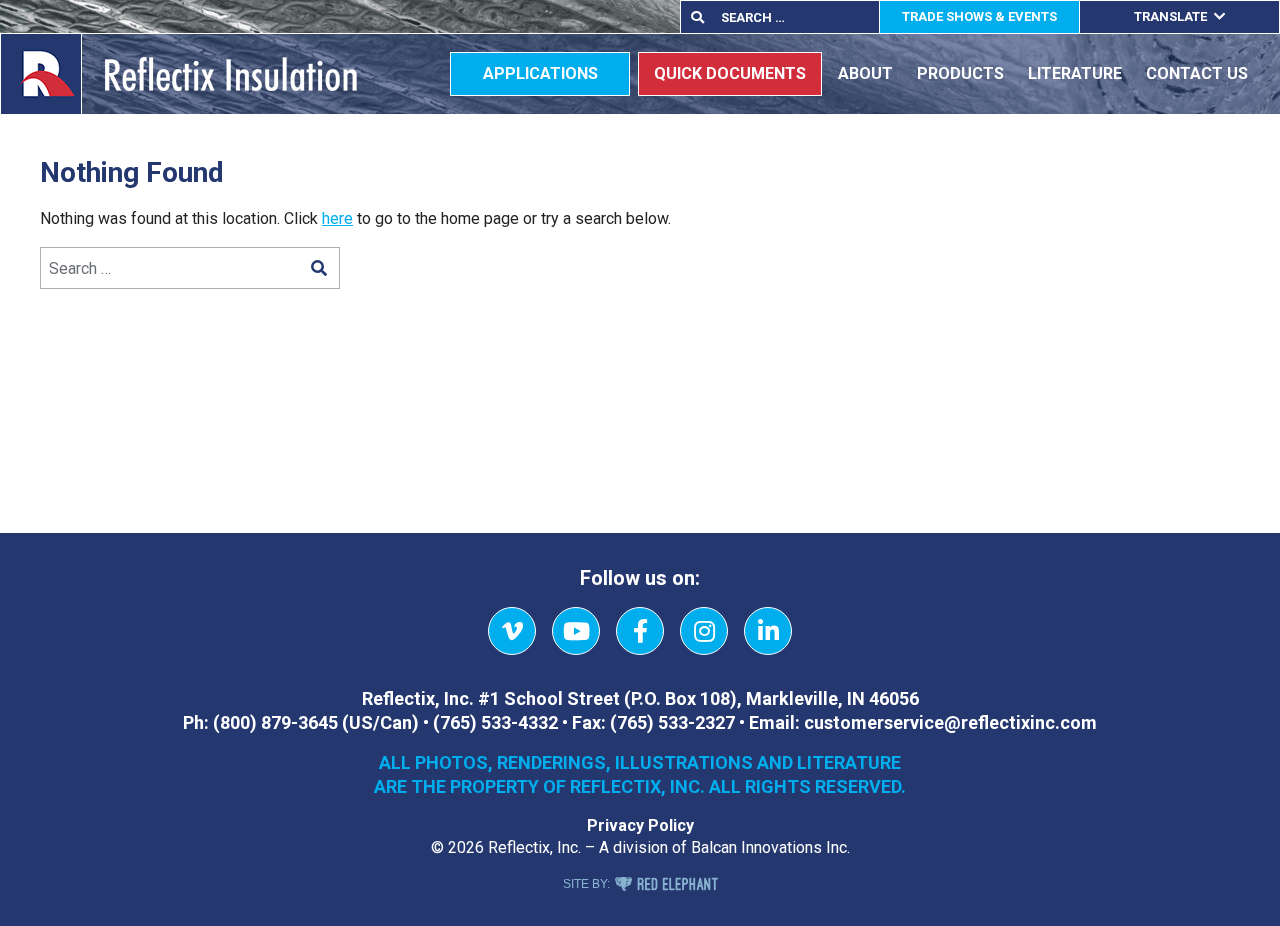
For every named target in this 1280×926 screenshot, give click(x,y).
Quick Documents (730, 73)
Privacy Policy (640, 825)
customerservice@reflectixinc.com (950, 722)
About (865, 73)
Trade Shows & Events (979, 16)
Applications (540, 73)
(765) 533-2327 (672, 722)
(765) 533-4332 (495, 722)
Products (960, 73)
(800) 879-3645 (275, 722)
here (337, 218)
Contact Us (1197, 73)
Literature (1075, 73)
